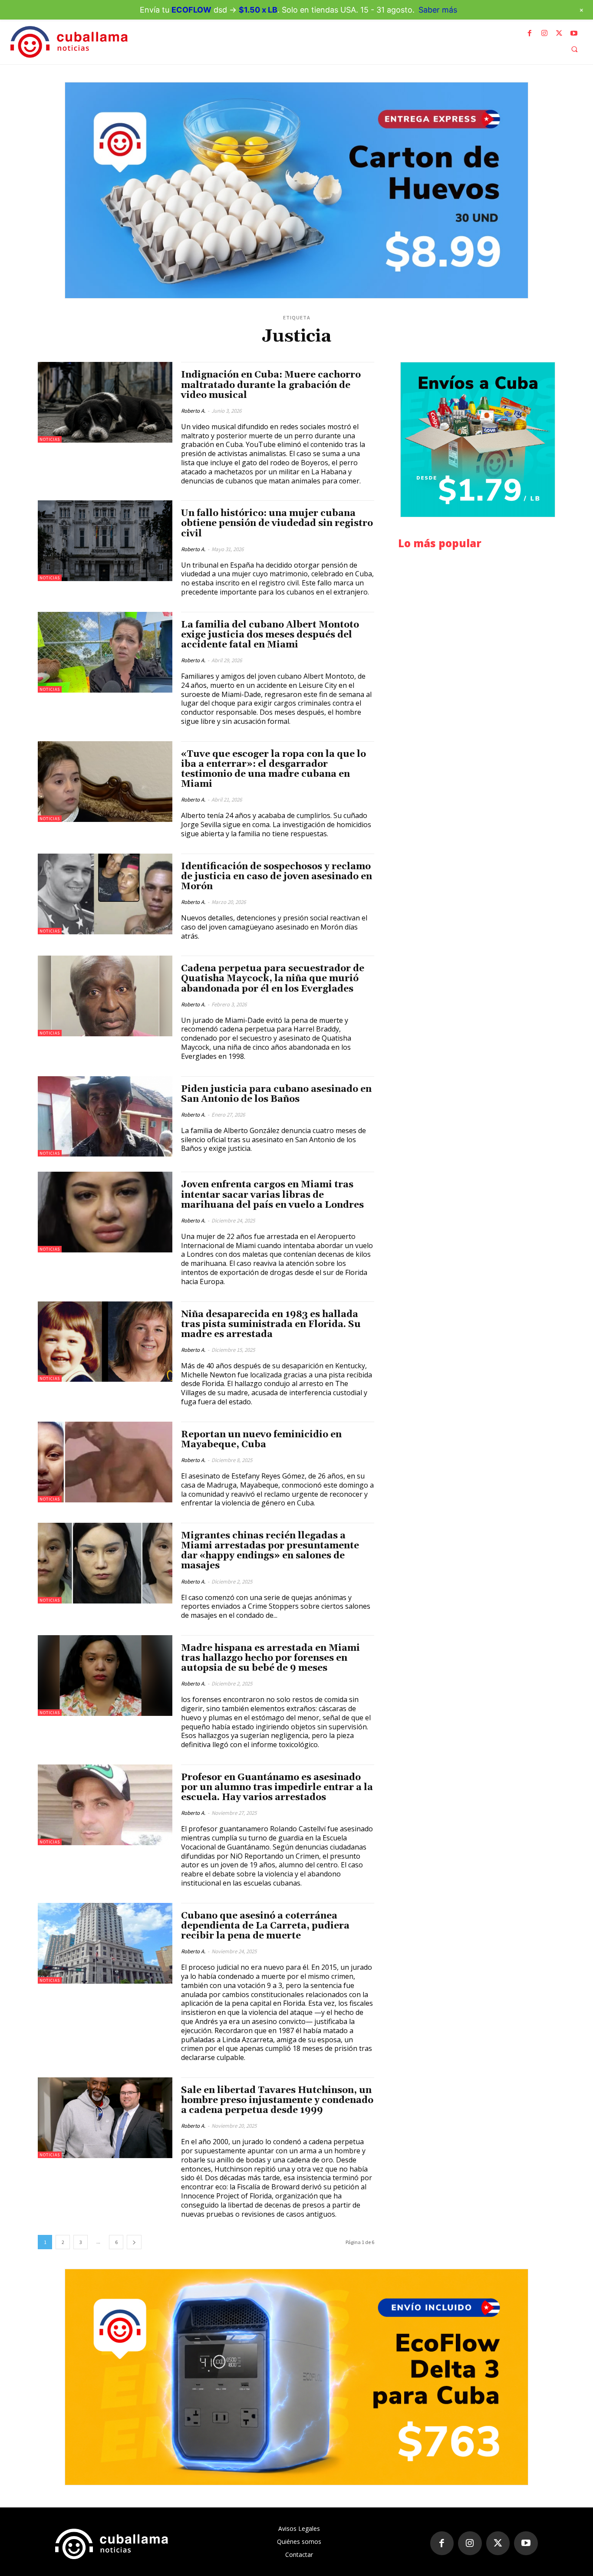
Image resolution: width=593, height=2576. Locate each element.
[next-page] (134, 2242)
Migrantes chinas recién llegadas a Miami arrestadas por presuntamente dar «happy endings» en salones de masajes (270, 1551)
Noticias (50, 439)
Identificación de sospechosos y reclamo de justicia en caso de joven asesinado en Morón (277, 877)
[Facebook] (530, 33)
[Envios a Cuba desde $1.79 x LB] (478, 440)
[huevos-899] (296, 190)
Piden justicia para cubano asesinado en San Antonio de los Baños (276, 1094)
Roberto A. (193, 411)
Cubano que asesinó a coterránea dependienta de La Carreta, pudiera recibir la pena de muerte (265, 1926)
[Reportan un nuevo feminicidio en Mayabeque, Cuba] (105, 1462)
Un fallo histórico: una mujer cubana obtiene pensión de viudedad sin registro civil (277, 523)
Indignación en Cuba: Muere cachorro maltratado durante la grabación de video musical (271, 385)
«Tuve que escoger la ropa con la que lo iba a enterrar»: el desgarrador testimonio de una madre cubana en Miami (273, 769)
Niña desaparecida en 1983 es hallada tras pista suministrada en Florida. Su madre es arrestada (271, 1324)
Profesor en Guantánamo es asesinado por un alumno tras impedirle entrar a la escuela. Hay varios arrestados (277, 1787)
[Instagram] (544, 33)
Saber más (438, 10)
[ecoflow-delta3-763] (296, 2377)
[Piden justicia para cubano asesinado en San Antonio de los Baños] (105, 1117)
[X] (559, 33)
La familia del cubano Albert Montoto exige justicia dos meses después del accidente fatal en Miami (270, 635)
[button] (574, 49)
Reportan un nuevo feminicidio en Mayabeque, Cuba (261, 1440)
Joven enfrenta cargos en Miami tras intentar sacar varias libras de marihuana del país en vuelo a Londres (272, 1195)
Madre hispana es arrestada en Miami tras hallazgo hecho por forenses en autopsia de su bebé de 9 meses (270, 1658)
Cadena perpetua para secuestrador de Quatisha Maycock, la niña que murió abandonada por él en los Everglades (273, 979)
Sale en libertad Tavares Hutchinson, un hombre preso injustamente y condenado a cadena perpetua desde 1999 (277, 2100)
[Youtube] (574, 33)
